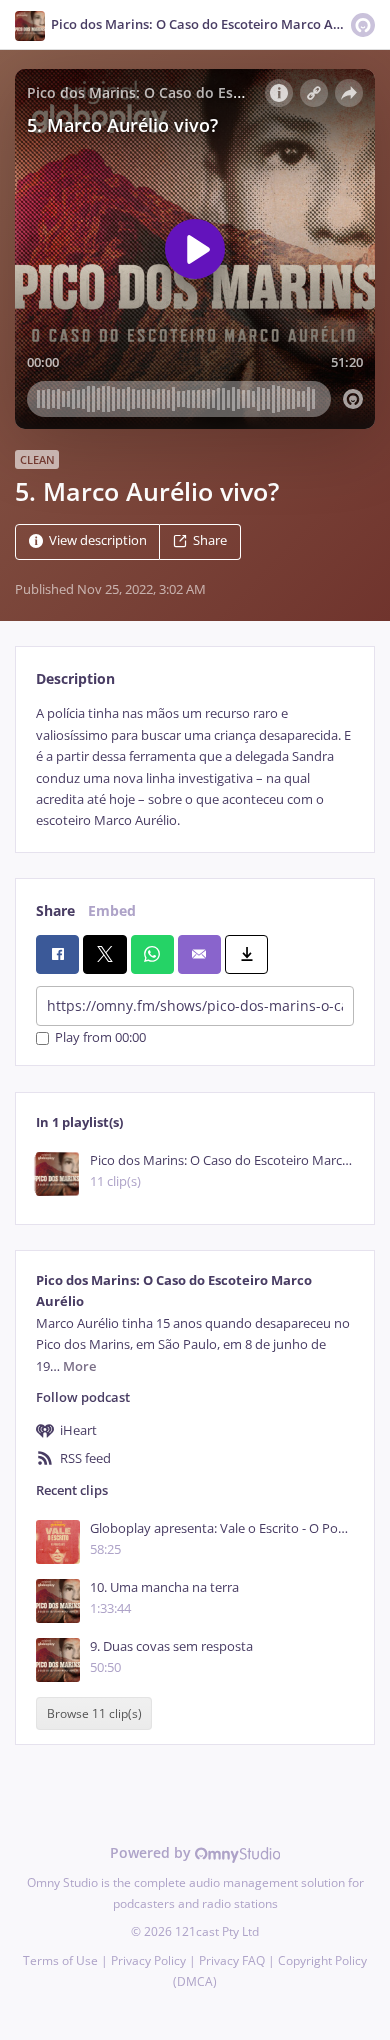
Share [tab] (55, 910)
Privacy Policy (148, 1960)
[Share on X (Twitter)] (104, 954)
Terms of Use (60, 1960)
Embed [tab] (112, 910)
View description (98, 541)
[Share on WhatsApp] (152, 954)
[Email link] (199, 954)
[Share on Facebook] (57, 954)
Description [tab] (75, 678)
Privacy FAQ (232, 1960)
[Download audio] (246, 954)
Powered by (152, 1852)
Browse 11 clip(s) (94, 1713)
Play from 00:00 (100, 1038)
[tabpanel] (195, 767)
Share (210, 541)
